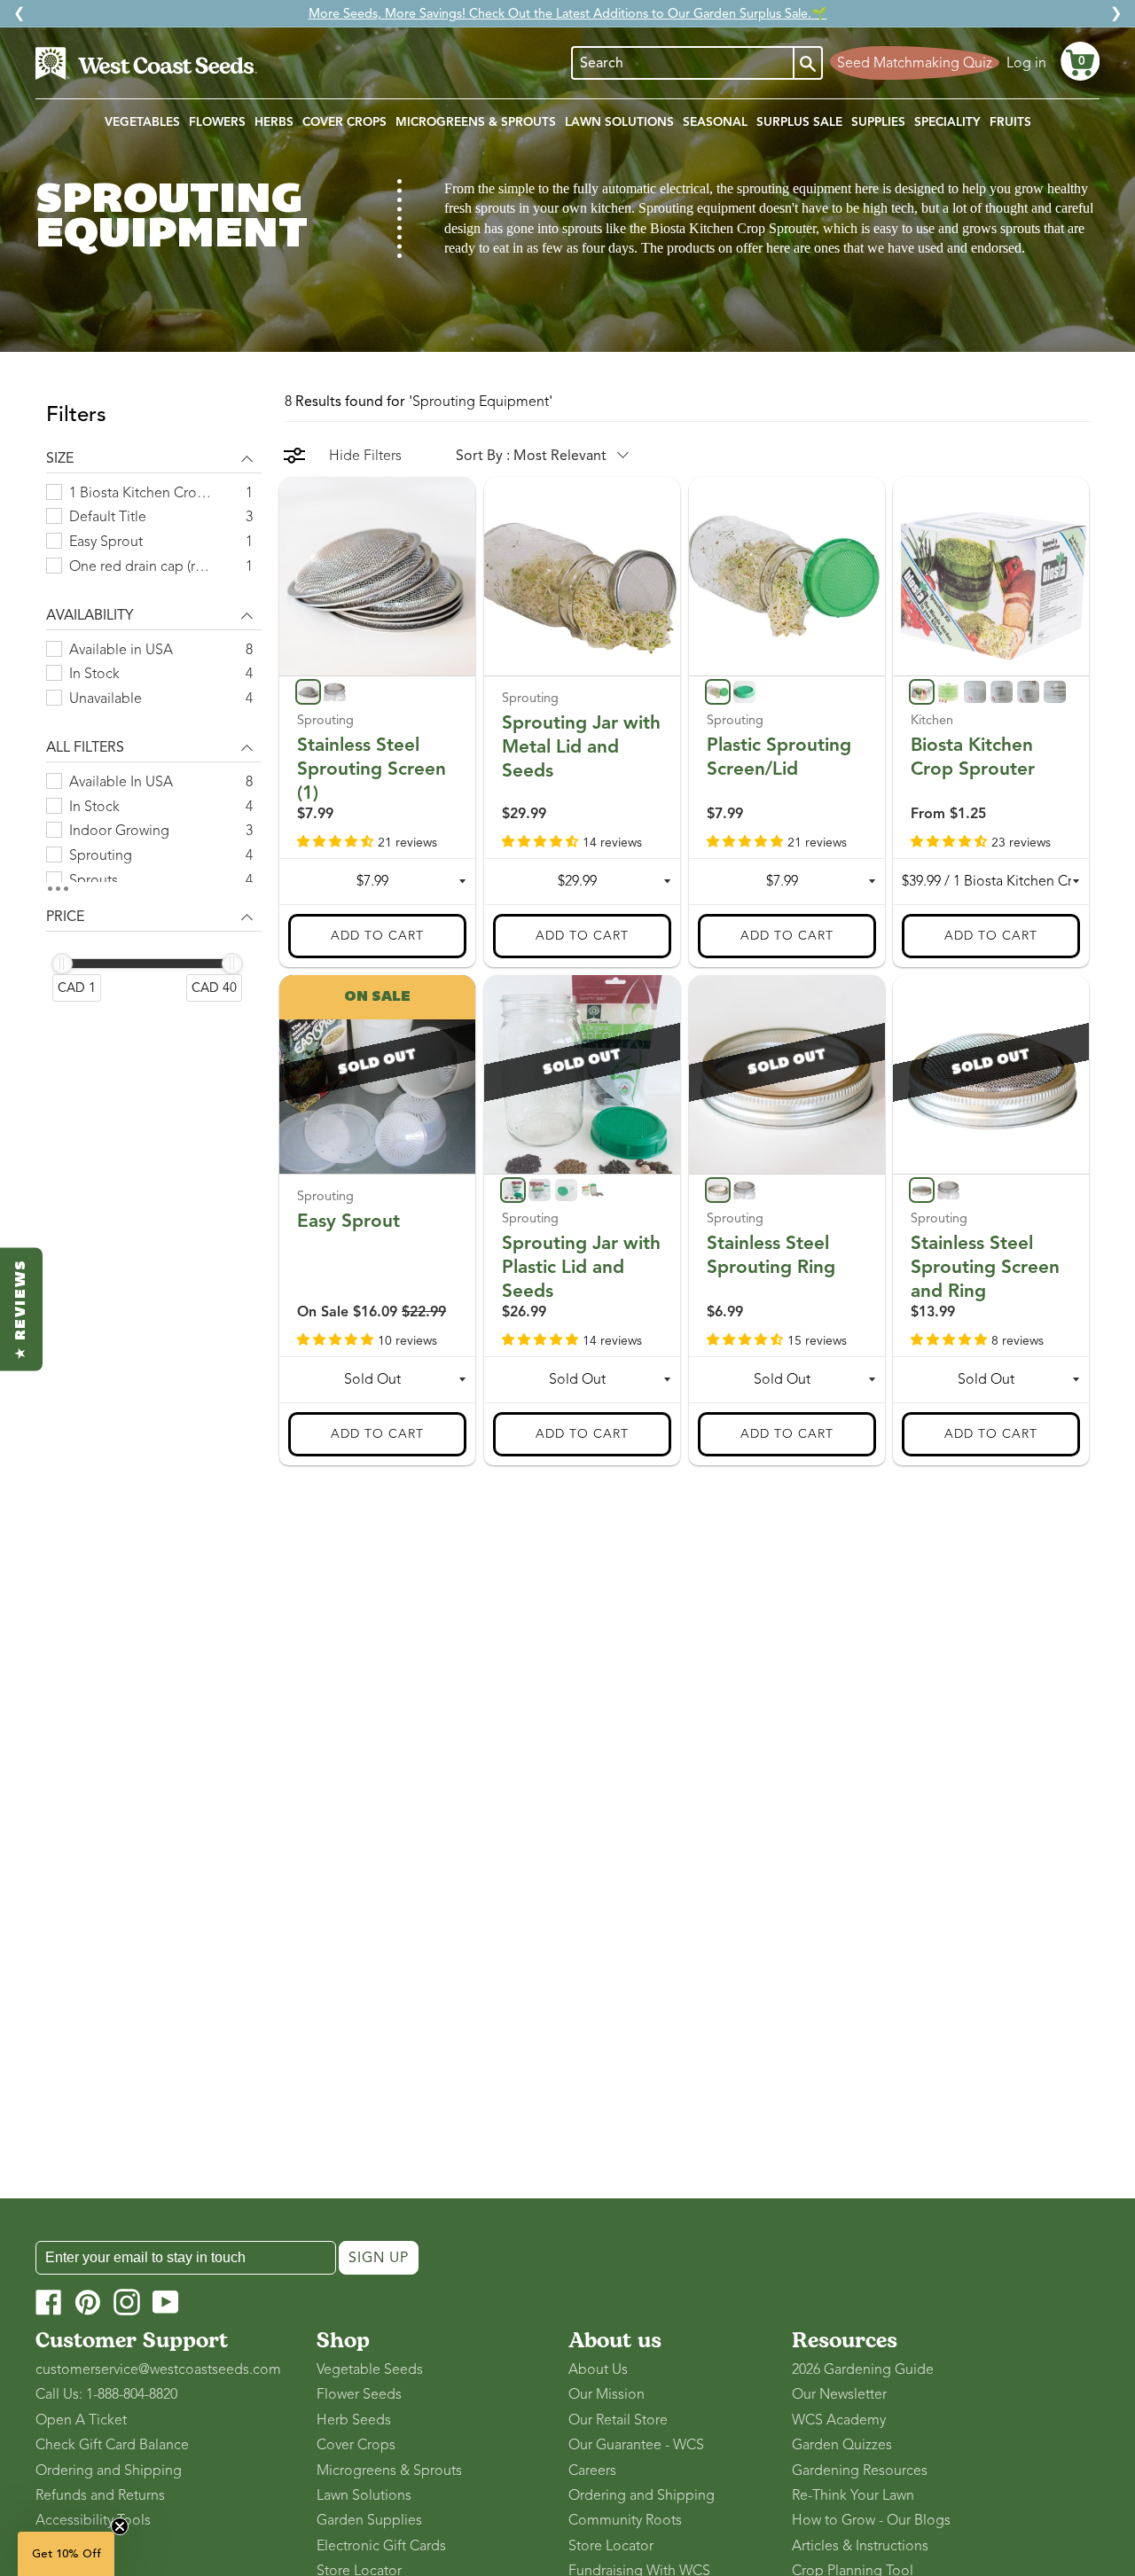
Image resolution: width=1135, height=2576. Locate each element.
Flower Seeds (359, 2394)
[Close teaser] (120, 2526)
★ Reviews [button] (21, 1309)
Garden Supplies (369, 2520)
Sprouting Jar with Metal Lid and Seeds (581, 745)
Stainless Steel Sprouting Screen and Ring (985, 1267)
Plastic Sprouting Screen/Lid (779, 756)
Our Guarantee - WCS (636, 2445)
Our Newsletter (839, 2394)
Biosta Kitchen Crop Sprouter (973, 756)
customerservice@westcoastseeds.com (158, 2369)
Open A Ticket (81, 2420)
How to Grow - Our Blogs (871, 2520)
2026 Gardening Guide (863, 2369)
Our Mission (607, 2394)
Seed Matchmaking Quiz (915, 63)
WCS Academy (839, 2420)
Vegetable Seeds (370, 2369)
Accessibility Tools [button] (93, 2520)
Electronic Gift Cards (381, 2546)
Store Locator (611, 2546)
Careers (592, 2471)
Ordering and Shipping (109, 2471)
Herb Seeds (354, 2420)
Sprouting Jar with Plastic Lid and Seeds (581, 1267)
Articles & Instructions (860, 2546)
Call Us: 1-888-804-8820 (106, 2394)
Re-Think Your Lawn (853, 2495)
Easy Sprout (348, 1221)
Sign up (379, 2258)
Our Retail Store (618, 2420)
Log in (1026, 63)
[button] (1080, 61)
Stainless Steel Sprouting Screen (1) (372, 768)
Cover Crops (356, 2445)
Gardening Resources (860, 2471)
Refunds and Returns (100, 2495)
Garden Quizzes (842, 2445)
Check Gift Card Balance (112, 2445)
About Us (598, 2369)
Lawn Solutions (364, 2495)
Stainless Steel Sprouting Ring (771, 1255)
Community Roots (625, 2520)
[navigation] (154, 713)
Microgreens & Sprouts (389, 2471)
